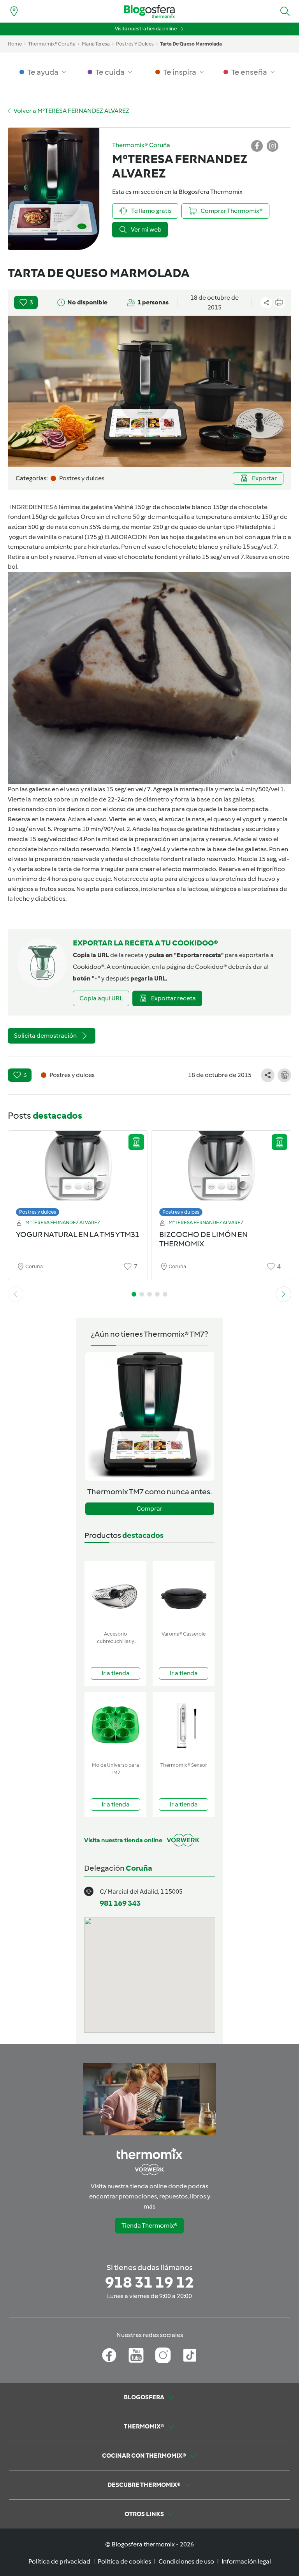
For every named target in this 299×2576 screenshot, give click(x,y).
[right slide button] (283, 1294)
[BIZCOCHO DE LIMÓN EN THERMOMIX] (221, 1171)
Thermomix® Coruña (52, 44)
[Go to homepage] (149, 11)
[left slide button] (16, 1294)
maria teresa (96, 44)
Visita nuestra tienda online (146, 29)
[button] (285, 11)
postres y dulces (135, 44)
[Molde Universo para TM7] (115, 1725)
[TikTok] (190, 2355)
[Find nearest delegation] (14, 11)
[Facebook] (109, 2355)
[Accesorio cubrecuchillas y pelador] (115, 1594)
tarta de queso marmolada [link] (191, 44)
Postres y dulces (38, 1212)
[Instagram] (163, 2355)
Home (15, 44)
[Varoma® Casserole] (184, 1594)
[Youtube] (136, 2355)
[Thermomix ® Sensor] (184, 1725)
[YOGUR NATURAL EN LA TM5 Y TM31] (78, 1171)
